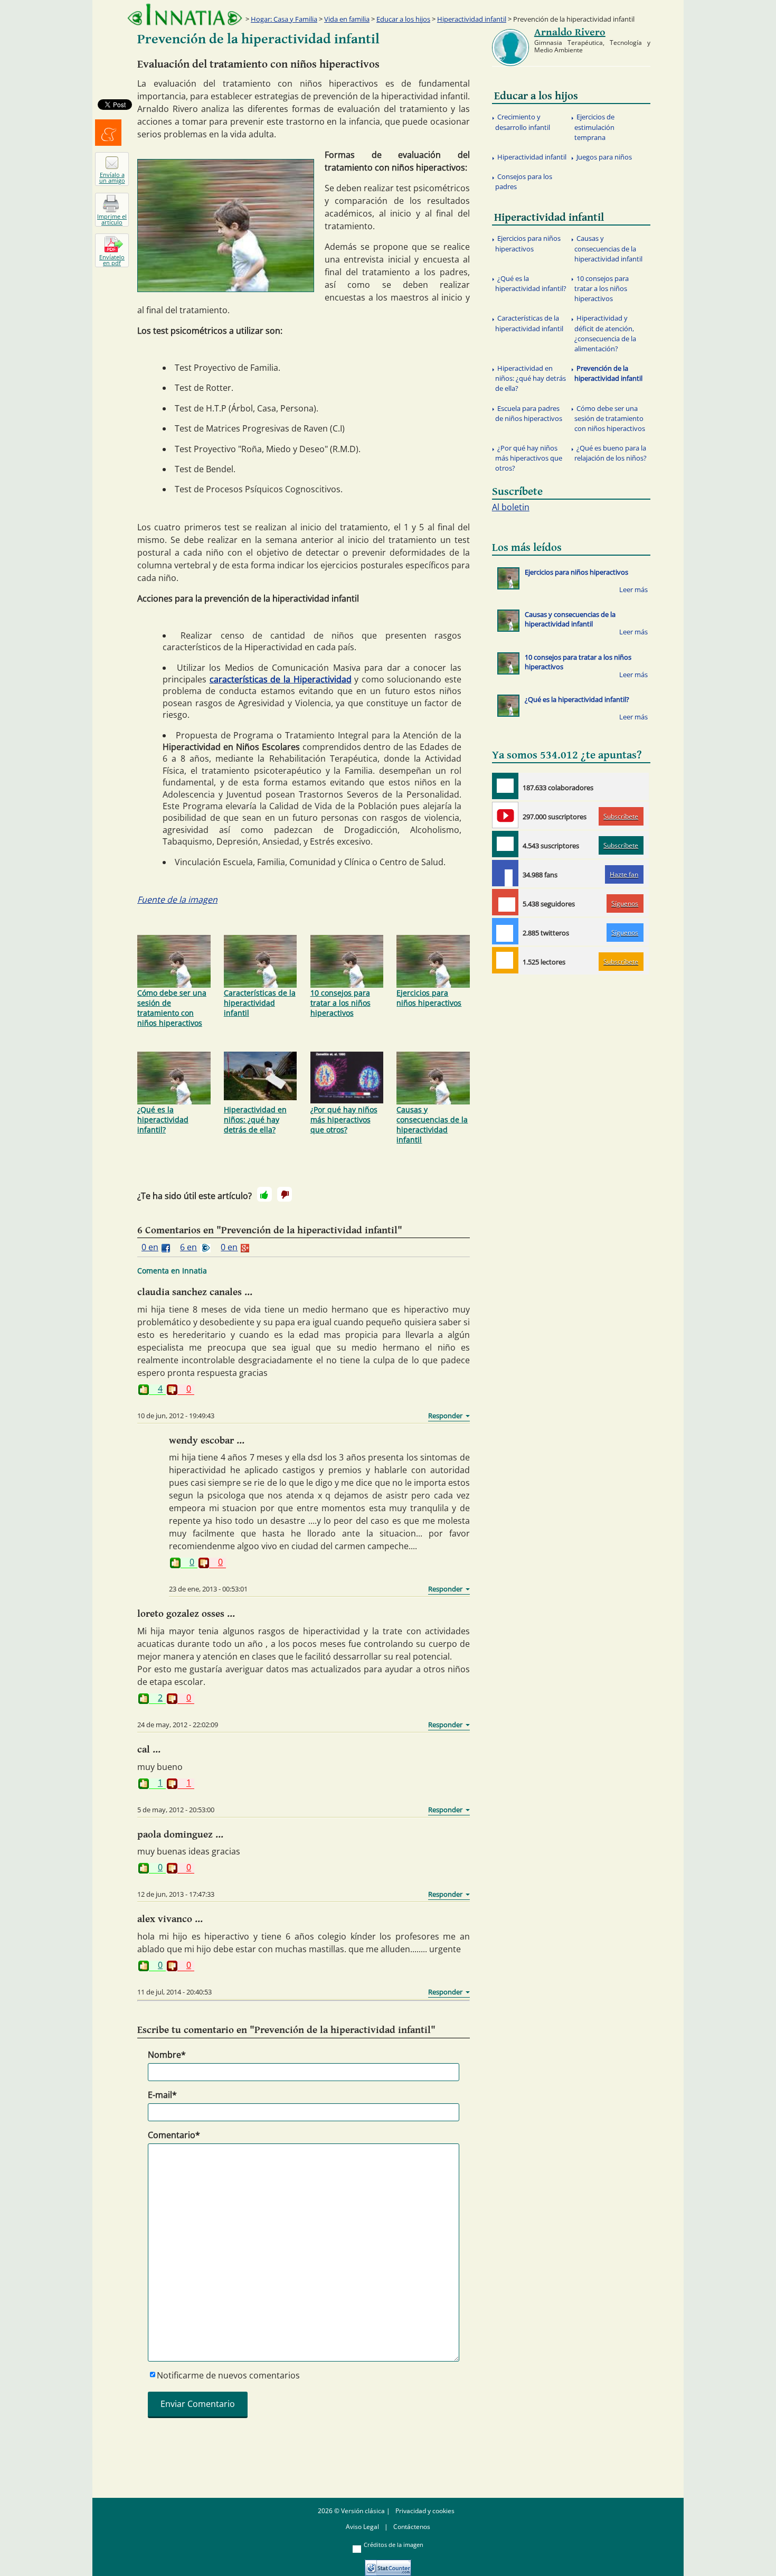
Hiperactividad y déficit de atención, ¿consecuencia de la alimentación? (605, 333)
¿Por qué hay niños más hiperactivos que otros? (344, 1120)
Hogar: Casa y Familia (284, 19)
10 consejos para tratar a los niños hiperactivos (340, 1003)
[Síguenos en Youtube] (505, 815)
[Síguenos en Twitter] (505, 931)
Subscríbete (621, 816)
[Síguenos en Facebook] (505, 873)
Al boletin (511, 507)
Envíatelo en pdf (112, 260)
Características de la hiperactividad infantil (260, 1003)
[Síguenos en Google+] (505, 902)
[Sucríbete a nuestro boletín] (505, 844)
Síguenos (625, 903)
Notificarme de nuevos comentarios (228, 2375)
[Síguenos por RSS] (505, 960)
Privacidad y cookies (425, 2511)
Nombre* (167, 2055)
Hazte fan (624, 874)
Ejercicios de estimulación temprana (594, 127)
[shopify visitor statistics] (388, 2564)
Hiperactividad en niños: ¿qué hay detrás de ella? (255, 1120)
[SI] (264, 1194)
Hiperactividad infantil (472, 19)
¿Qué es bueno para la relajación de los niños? (611, 453)
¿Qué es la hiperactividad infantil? (163, 1120)
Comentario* (174, 2135)
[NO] (285, 1194)
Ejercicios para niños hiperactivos (429, 998)
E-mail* (162, 2095)
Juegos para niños (604, 157)
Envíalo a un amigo (112, 177)
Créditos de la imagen (394, 2545)
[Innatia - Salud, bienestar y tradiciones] (185, 15)
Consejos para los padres (524, 181)
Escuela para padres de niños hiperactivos (529, 413)
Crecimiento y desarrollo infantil (523, 122)
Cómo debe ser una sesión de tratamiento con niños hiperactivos (172, 1008)
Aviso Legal (362, 2527)
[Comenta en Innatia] (505, 786)
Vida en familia (347, 19)
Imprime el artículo (112, 219)
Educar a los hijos (403, 19)
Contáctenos (412, 2527)
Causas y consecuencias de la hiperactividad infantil (432, 1125)
